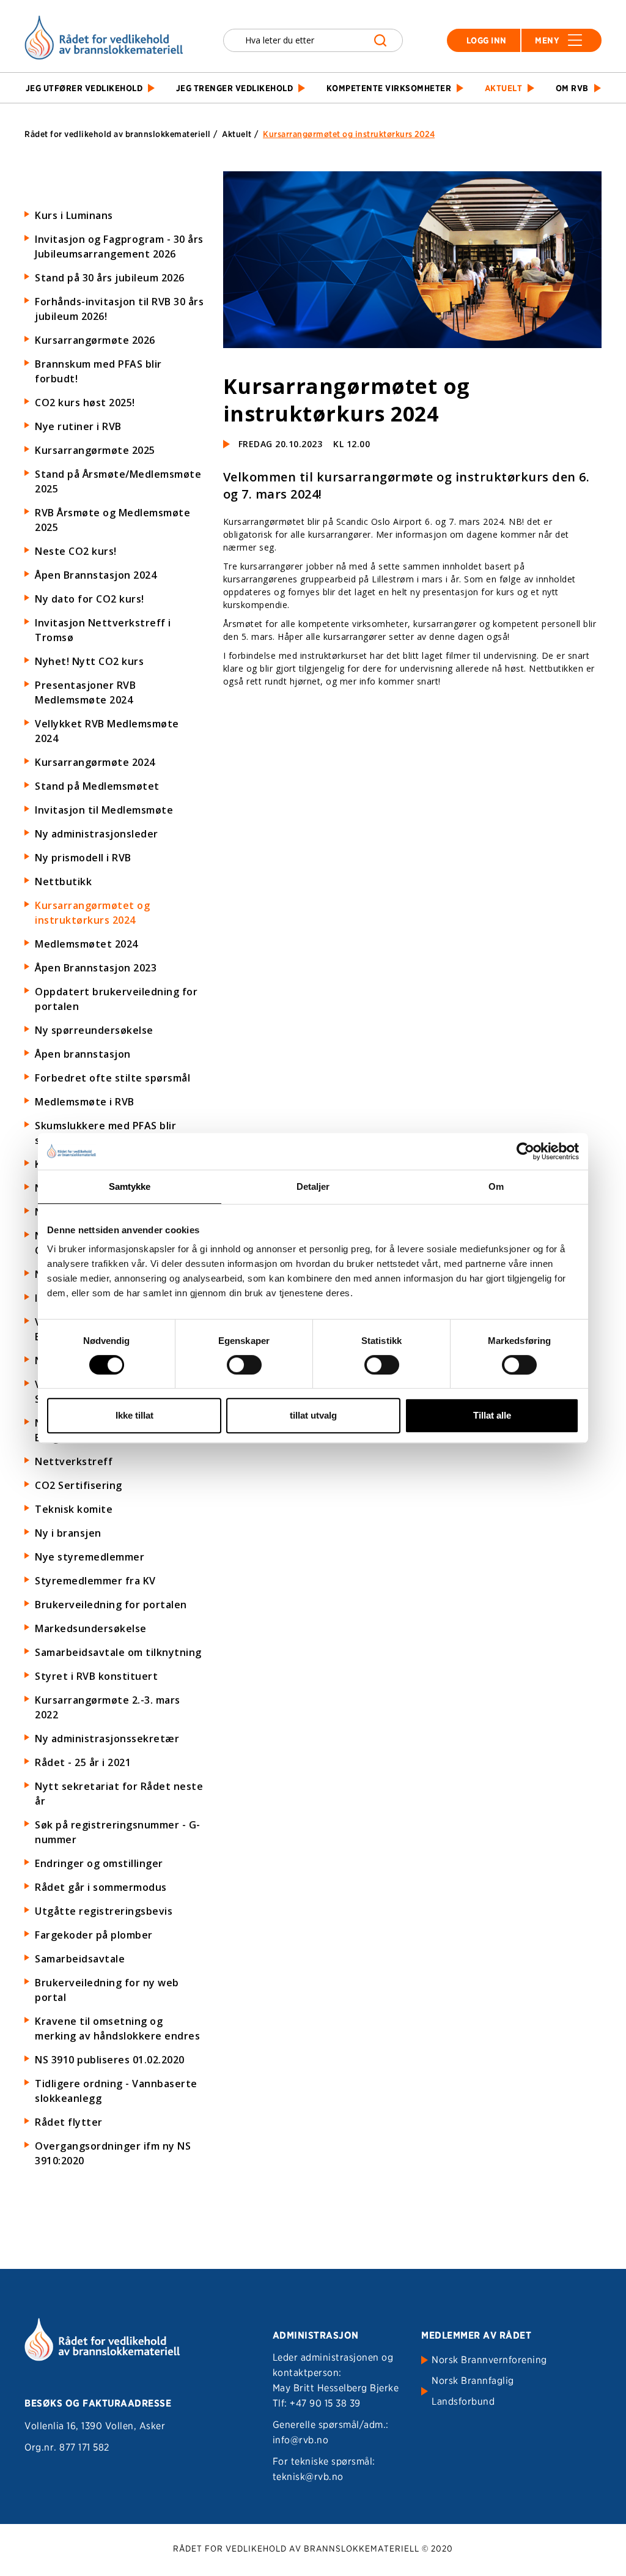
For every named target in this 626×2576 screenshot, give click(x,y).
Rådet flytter (69, 2122)
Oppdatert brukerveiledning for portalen (116, 999)
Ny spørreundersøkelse (94, 1030)
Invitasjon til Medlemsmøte (104, 810)
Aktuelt (504, 88)
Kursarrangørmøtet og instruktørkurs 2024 (92, 913)
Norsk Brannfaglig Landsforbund (473, 2391)
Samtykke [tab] (130, 1186)
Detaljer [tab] (313, 1186)
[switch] (244, 1365)
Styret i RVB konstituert (96, 1676)
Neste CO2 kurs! (76, 551)
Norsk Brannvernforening (489, 2360)
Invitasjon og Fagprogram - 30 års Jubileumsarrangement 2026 (119, 247)
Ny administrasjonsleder (97, 834)
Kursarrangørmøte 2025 (95, 450)
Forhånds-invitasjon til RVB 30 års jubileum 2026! (119, 309)
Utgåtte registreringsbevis (104, 1911)
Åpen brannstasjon (83, 1054)
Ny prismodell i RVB (83, 858)
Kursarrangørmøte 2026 (95, 340)
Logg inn (487, 40)
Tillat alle (492, 1415)
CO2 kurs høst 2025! (85, 403)
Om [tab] (496, 1186)
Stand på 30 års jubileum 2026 (110, 278)
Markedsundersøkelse (91, 1628)
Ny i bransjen (68, 1533)
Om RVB (572, 88)
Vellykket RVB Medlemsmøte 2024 (107, 731)
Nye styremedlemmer (90, 1557)
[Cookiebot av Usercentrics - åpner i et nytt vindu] (525, 1151)
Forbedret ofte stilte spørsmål (112, 1078)
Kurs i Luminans (74, 215)
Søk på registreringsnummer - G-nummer (118, 1832)
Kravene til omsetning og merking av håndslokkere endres (117, 2029)
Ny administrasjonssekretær (107, 1739)
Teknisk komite (74, 1509)
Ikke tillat (134, 1415)
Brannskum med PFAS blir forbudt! (98, 371)
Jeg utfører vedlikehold (84, 88)
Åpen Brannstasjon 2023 (96, 968)
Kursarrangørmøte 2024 (95, 762)
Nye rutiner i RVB (78, 426)
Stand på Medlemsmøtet (97, 786)
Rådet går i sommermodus (101, 1887)
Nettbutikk (63, 882)
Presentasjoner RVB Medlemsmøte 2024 (85, 692)
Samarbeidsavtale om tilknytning (118, 1652)
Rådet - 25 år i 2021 (83, 1762)
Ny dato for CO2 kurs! (90, 599)
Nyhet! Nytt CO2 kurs (89, 661)
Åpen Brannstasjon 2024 (96, 575)
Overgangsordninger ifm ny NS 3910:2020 (113, 2153)
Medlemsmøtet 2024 (87, 944)
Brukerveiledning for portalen (111, 1605)
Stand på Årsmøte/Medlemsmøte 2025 (118, 481)
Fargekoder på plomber (94, 1935)
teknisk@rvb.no (308, 2477)
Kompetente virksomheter (389, 88)
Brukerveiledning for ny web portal (107, 1990)
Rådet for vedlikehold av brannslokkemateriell (118, 134)
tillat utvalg (313, 1415)
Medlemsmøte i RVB (85, 1102)
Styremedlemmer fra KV (95, 1581)
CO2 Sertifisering (79, 1485)
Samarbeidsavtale (80, 1959)
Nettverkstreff (74, 1461)
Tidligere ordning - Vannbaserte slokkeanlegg (116, 2091)
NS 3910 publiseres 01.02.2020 (110, 2060)
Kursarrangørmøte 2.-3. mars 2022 (108, 1707)
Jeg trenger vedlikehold (235, 88)
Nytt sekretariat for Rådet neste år (119, 1794)
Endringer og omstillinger (99, 1863)
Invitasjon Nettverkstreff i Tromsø (103, 630)
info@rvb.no (301, 2440)
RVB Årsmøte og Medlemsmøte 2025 (112, 520)
